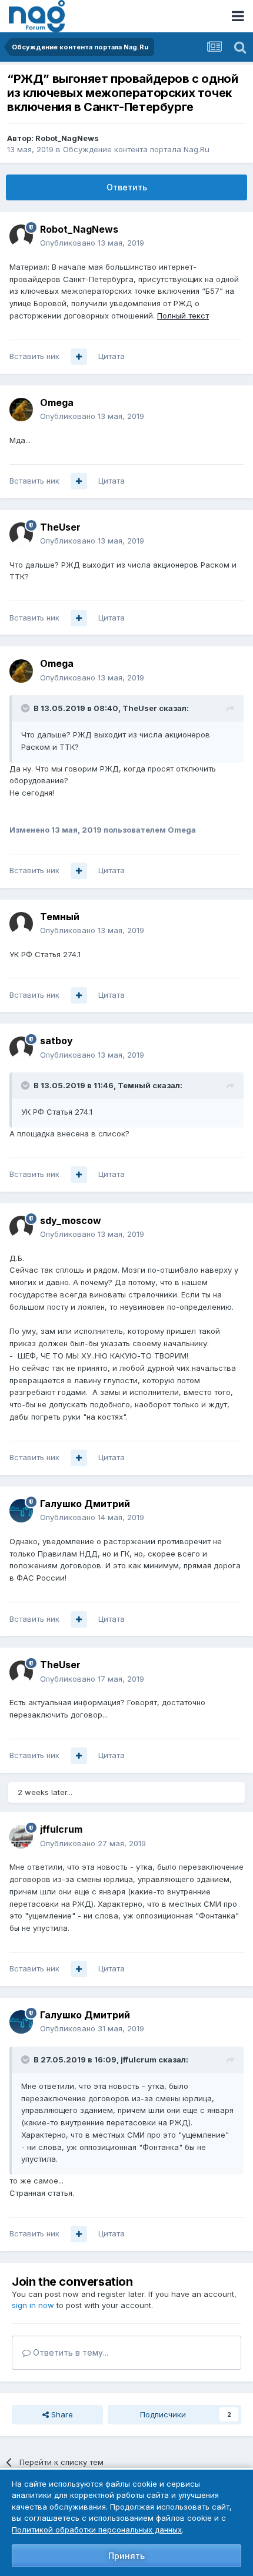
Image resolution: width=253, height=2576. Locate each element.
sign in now (33, 2305)
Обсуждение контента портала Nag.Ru (136, 149)
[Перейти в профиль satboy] (21, 1048)
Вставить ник (34, 356)
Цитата (111, 356)
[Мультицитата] (79, 357)
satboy (56, 1041)
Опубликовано (92, 243)
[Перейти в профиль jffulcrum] (21, 1837)
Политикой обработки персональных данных (97, 2530)
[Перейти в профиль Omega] (21, 410)
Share (61, 2414)
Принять (126, 2556)
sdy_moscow (71, 1220)
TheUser (60, 527)
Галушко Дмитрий (85, 1504)
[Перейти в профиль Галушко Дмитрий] (21, 1511)
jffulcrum (61, 1829)
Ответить (127, 187)
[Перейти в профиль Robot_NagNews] (21, 236)
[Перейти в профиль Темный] (21, 924)
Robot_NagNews (67, 138)
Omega (57, 402)
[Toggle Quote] (26, 708)
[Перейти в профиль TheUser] (21, 534)
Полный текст (183, 316)
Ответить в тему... (69, 2352)
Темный (60, 917)
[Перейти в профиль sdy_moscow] (21, 1227)
